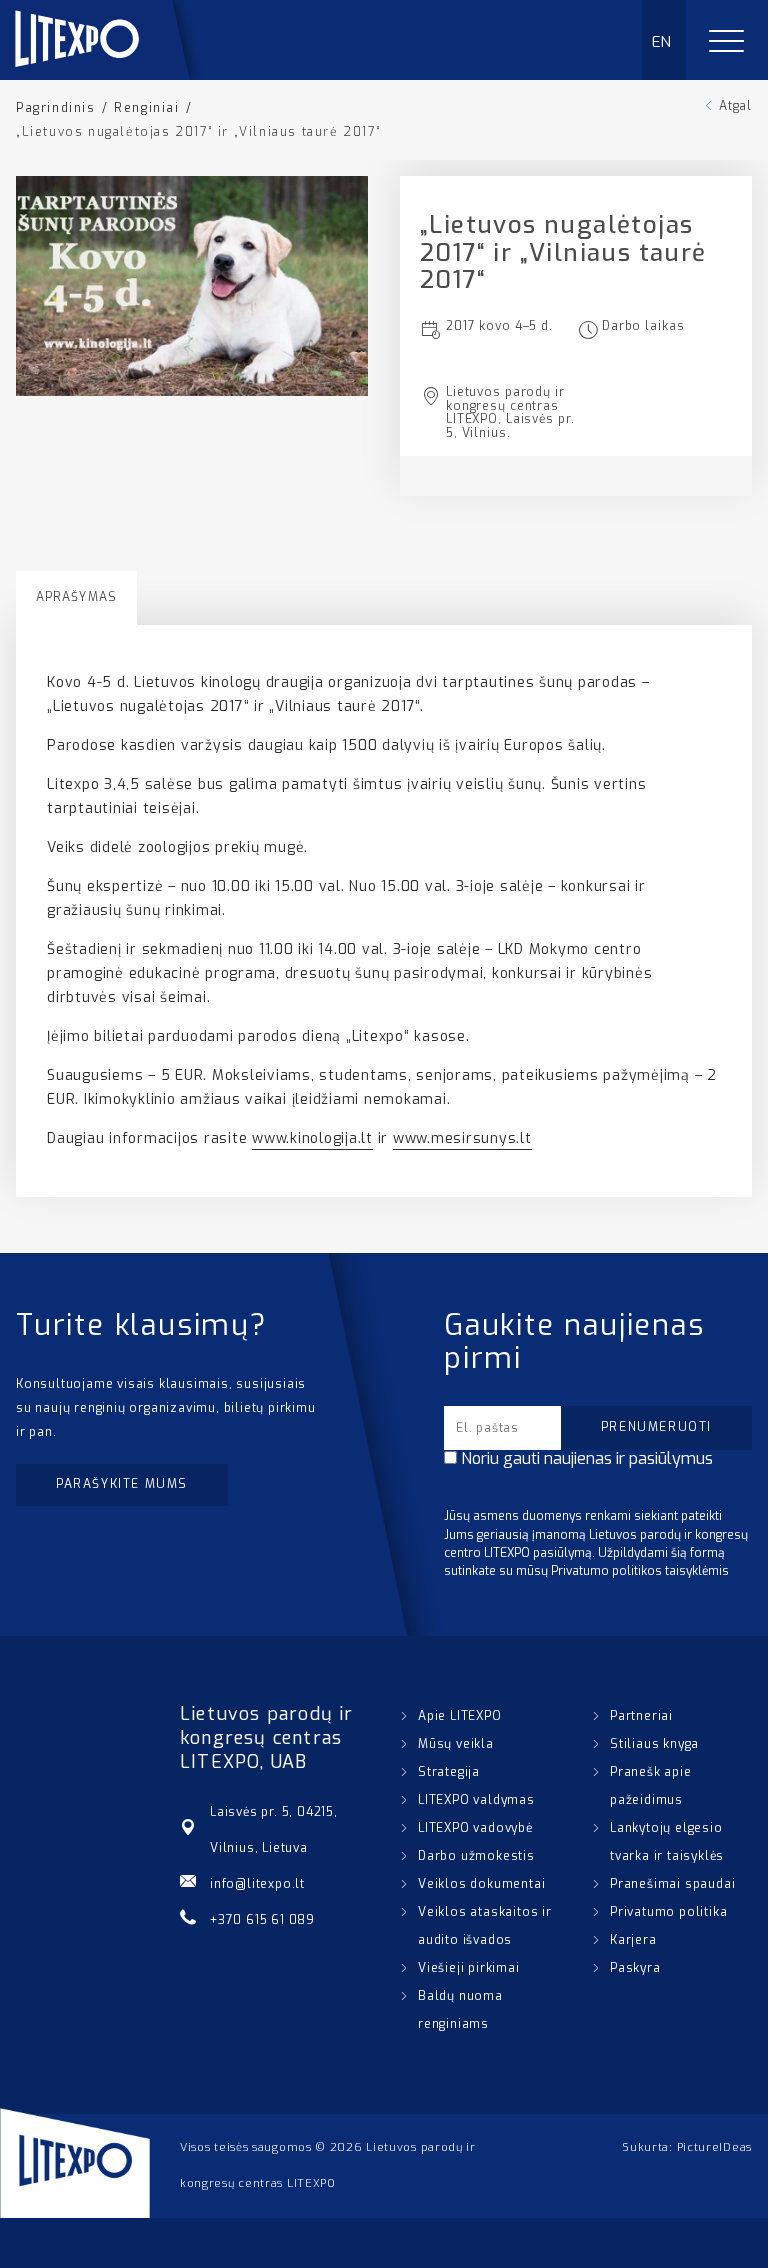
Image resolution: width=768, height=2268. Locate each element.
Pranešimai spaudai (672, 1884)
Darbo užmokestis (476, 1856)
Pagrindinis (56, 108)
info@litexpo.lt (257, 1884)
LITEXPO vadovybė (475, 1828)
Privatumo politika (668, 1912)
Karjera (633, 1940)
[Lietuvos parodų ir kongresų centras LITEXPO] (111, 74)
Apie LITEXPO (460, 1716)
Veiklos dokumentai (481, 1884)
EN (662, 42)
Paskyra (635, 1968)
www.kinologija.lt (312, 1138)
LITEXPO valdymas (476, 1800)
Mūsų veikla (456, 1744)
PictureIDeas (714, 2147)
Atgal (735, 106)
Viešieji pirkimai (469, 1968)
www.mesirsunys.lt (462, 1138)
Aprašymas (76, 597)
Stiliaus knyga (654, 1744)
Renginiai (146, 108)
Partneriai (641, 1716)
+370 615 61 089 (262, 1920)
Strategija (449, 1772)
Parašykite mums (122, 1484)
